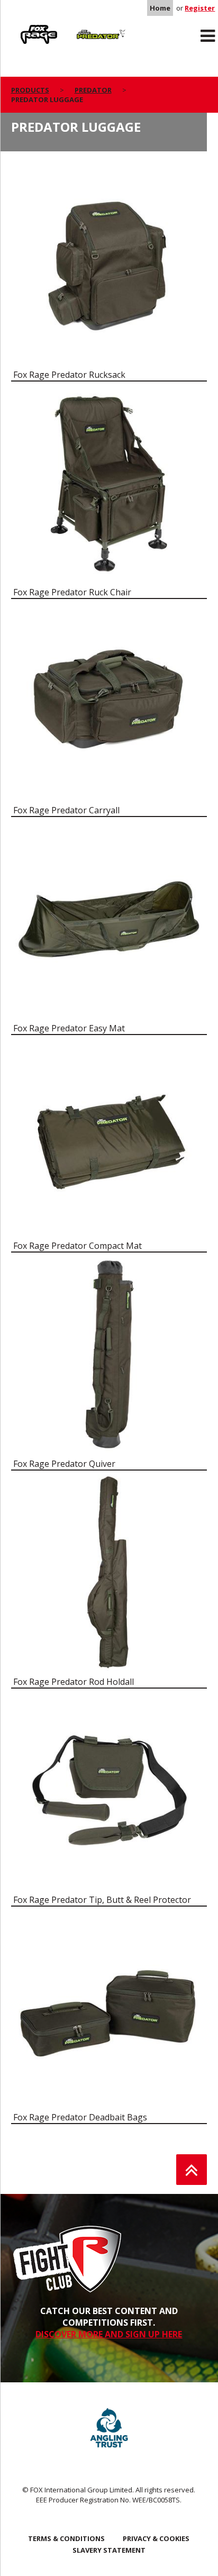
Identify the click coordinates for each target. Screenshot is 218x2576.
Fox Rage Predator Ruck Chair (72, 592)
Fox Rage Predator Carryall (66, 810)
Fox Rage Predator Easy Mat (69, 1028)
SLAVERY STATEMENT (109, 2550)
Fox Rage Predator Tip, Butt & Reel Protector (102, 1900)
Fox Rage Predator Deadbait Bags (80, 2117)
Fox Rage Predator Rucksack (69, 375)
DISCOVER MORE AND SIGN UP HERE (109, 2334)
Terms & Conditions (66, 2538)
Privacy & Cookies (156, 2538)
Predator (85, 27)
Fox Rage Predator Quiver (64, 1464)
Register (200, 8)
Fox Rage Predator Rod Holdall (74, 1682)
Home (160, 8)
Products (30, 90)
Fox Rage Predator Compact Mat (78, 1246)
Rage (21, 27)
